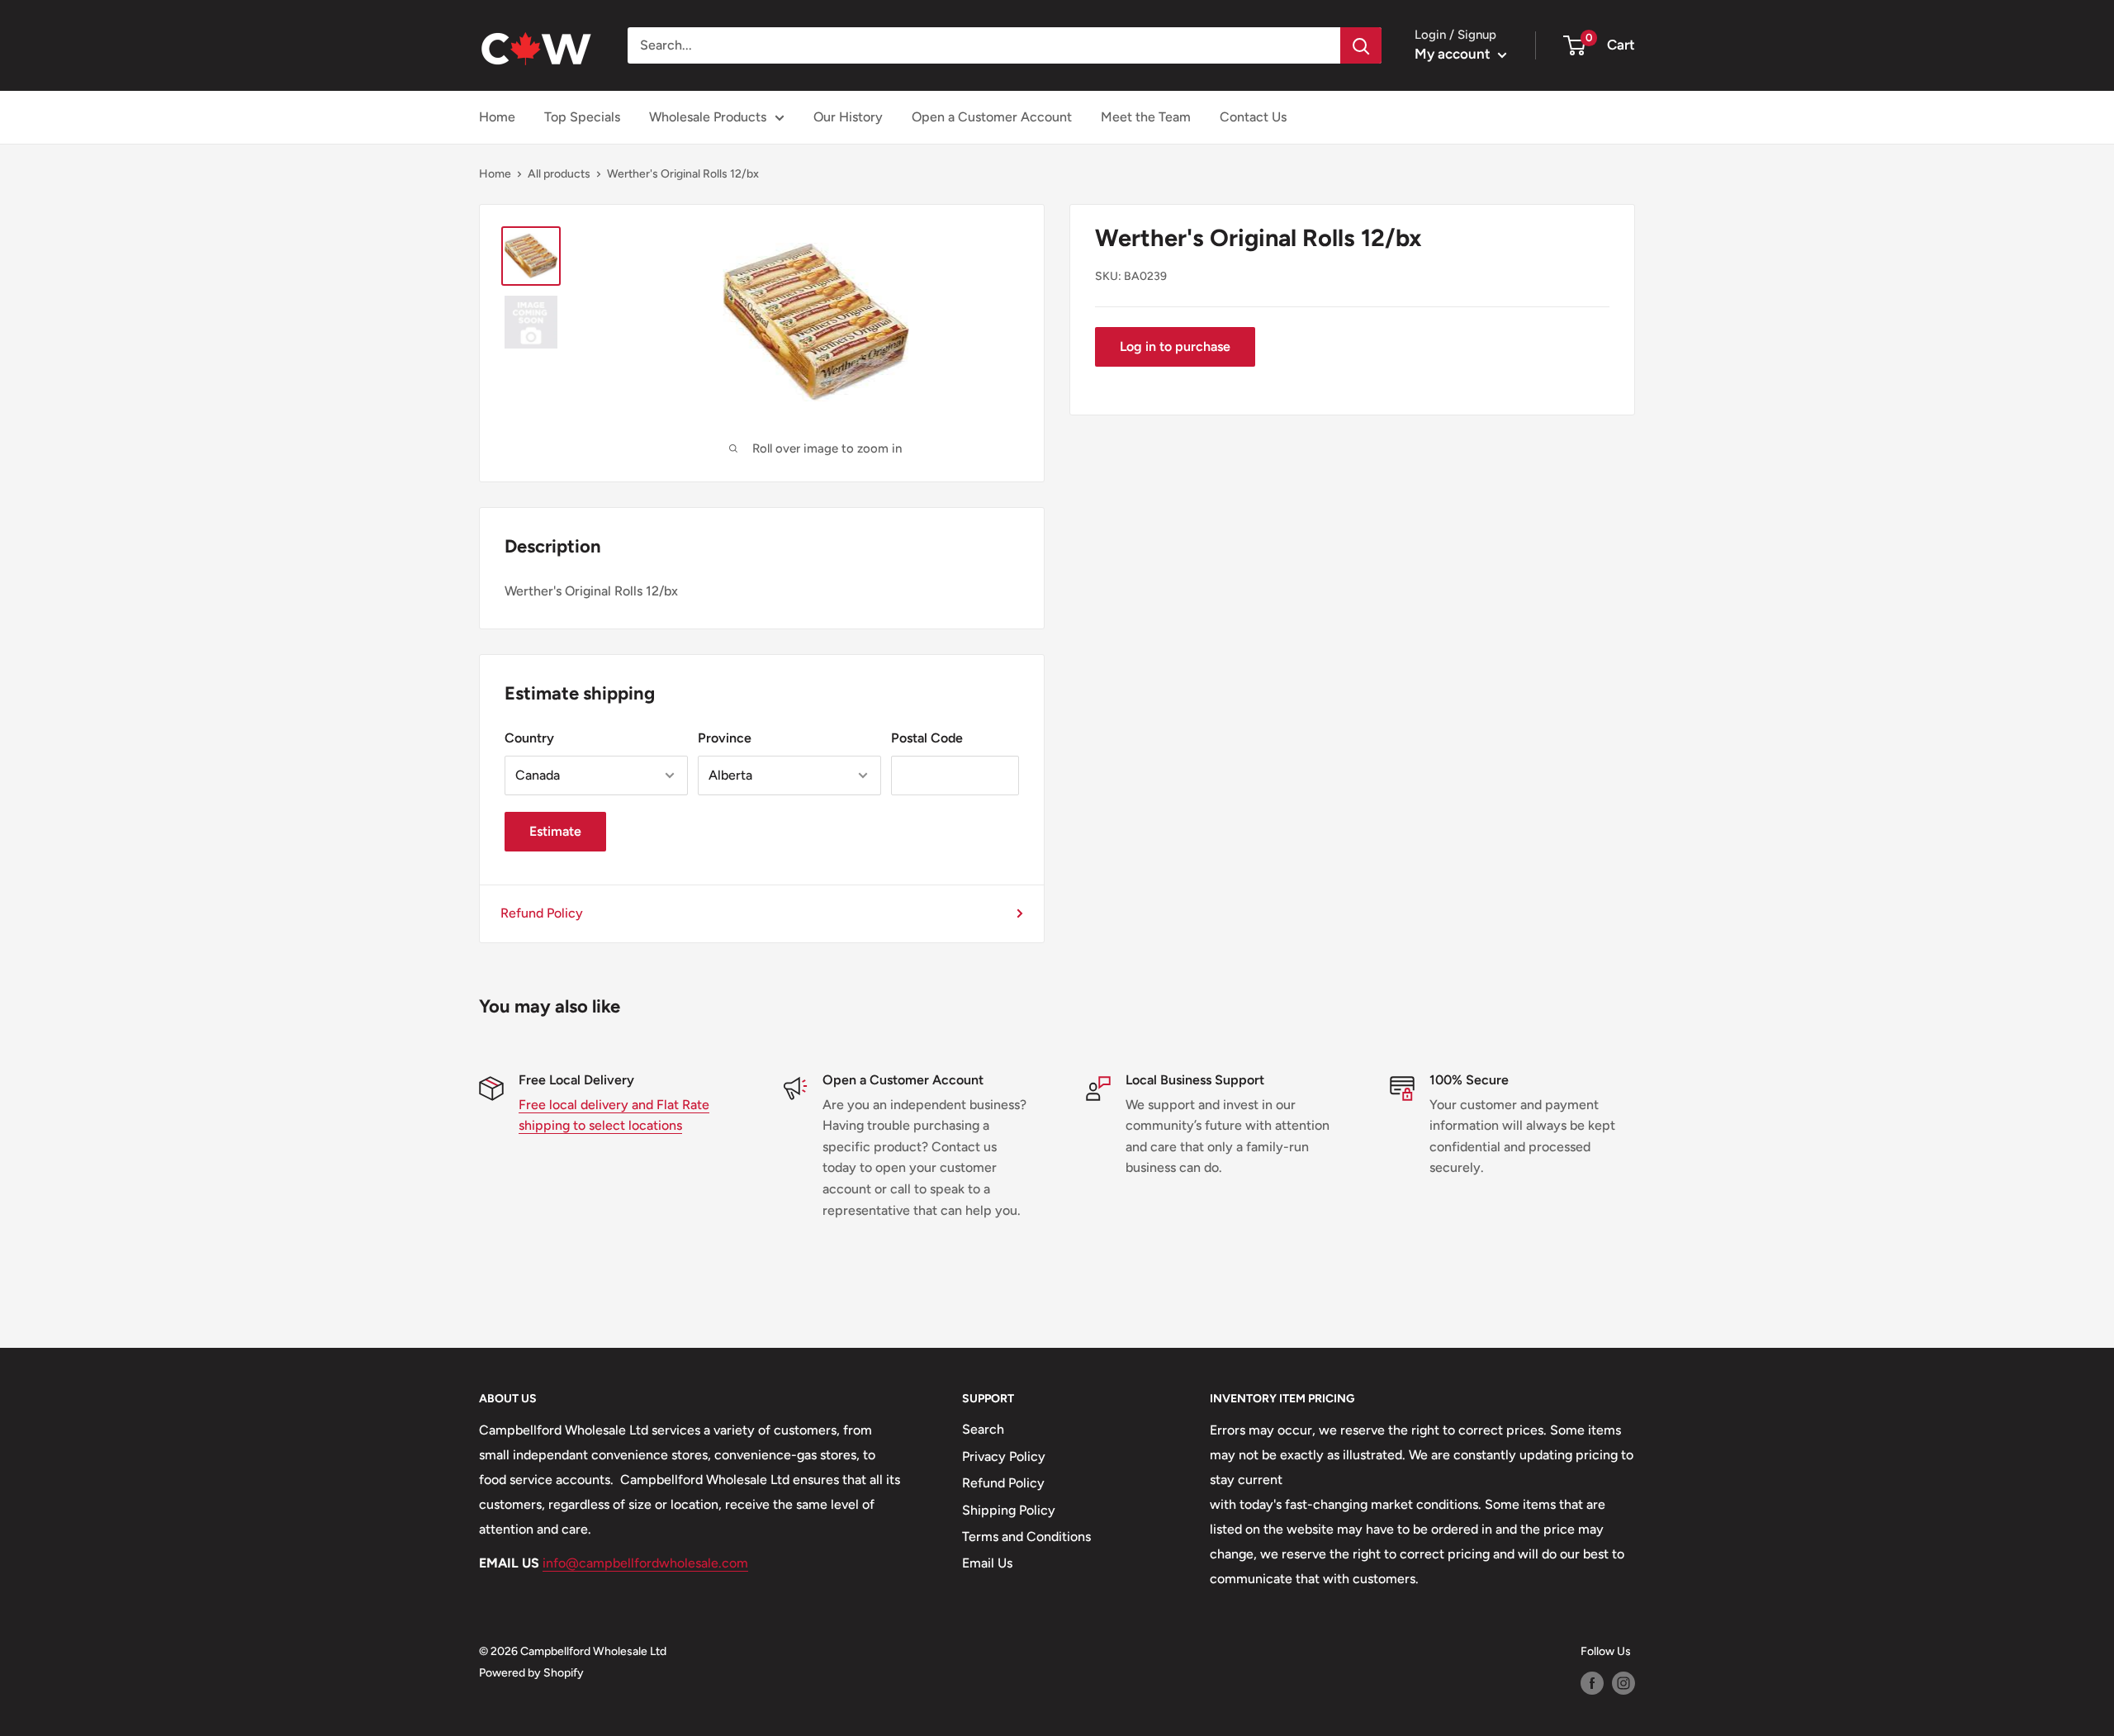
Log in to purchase (1175, 346)
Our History (848, 117)
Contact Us (1253, 117)
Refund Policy (542, 913)
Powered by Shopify (531, 1673)
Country (529, 738)
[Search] (1361, 45)
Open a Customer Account (992, 117)
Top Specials (582, 117)
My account (1454, 54)
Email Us (987, 1563)
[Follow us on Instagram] (1623, 1683)
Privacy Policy (1004, 1456)
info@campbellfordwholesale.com (645, 1563)
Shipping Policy (1009, 1510)
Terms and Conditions (1026, 1537)
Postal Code (927, 738)
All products (559, 174)
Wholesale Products (708, 117)
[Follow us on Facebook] (1592, 1683)
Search (983, 1429)
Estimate (555, 831)
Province (725, 738)
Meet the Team (1146, 117)
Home (497, 117)
